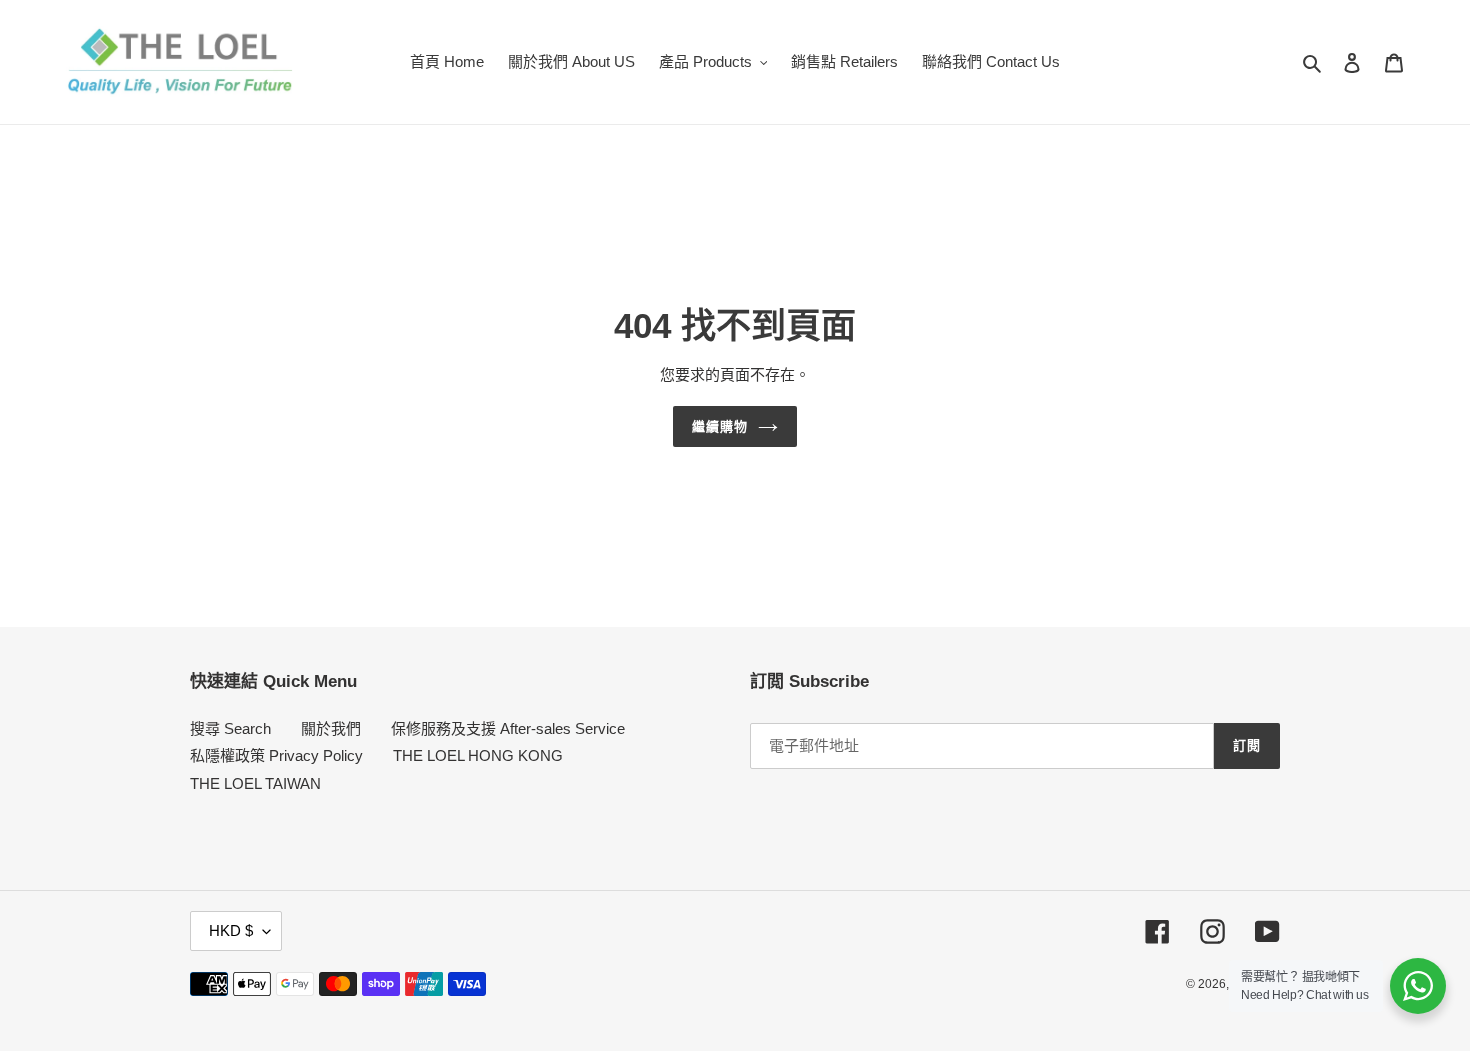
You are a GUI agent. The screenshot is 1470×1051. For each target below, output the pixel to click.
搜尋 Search (230, 728)
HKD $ (231, 930)
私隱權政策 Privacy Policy (276, 755)
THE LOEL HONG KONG (478, 755)
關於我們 (331, 728)
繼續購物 (720, 426)
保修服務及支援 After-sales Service (508, 728)
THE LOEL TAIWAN (255, 783)
